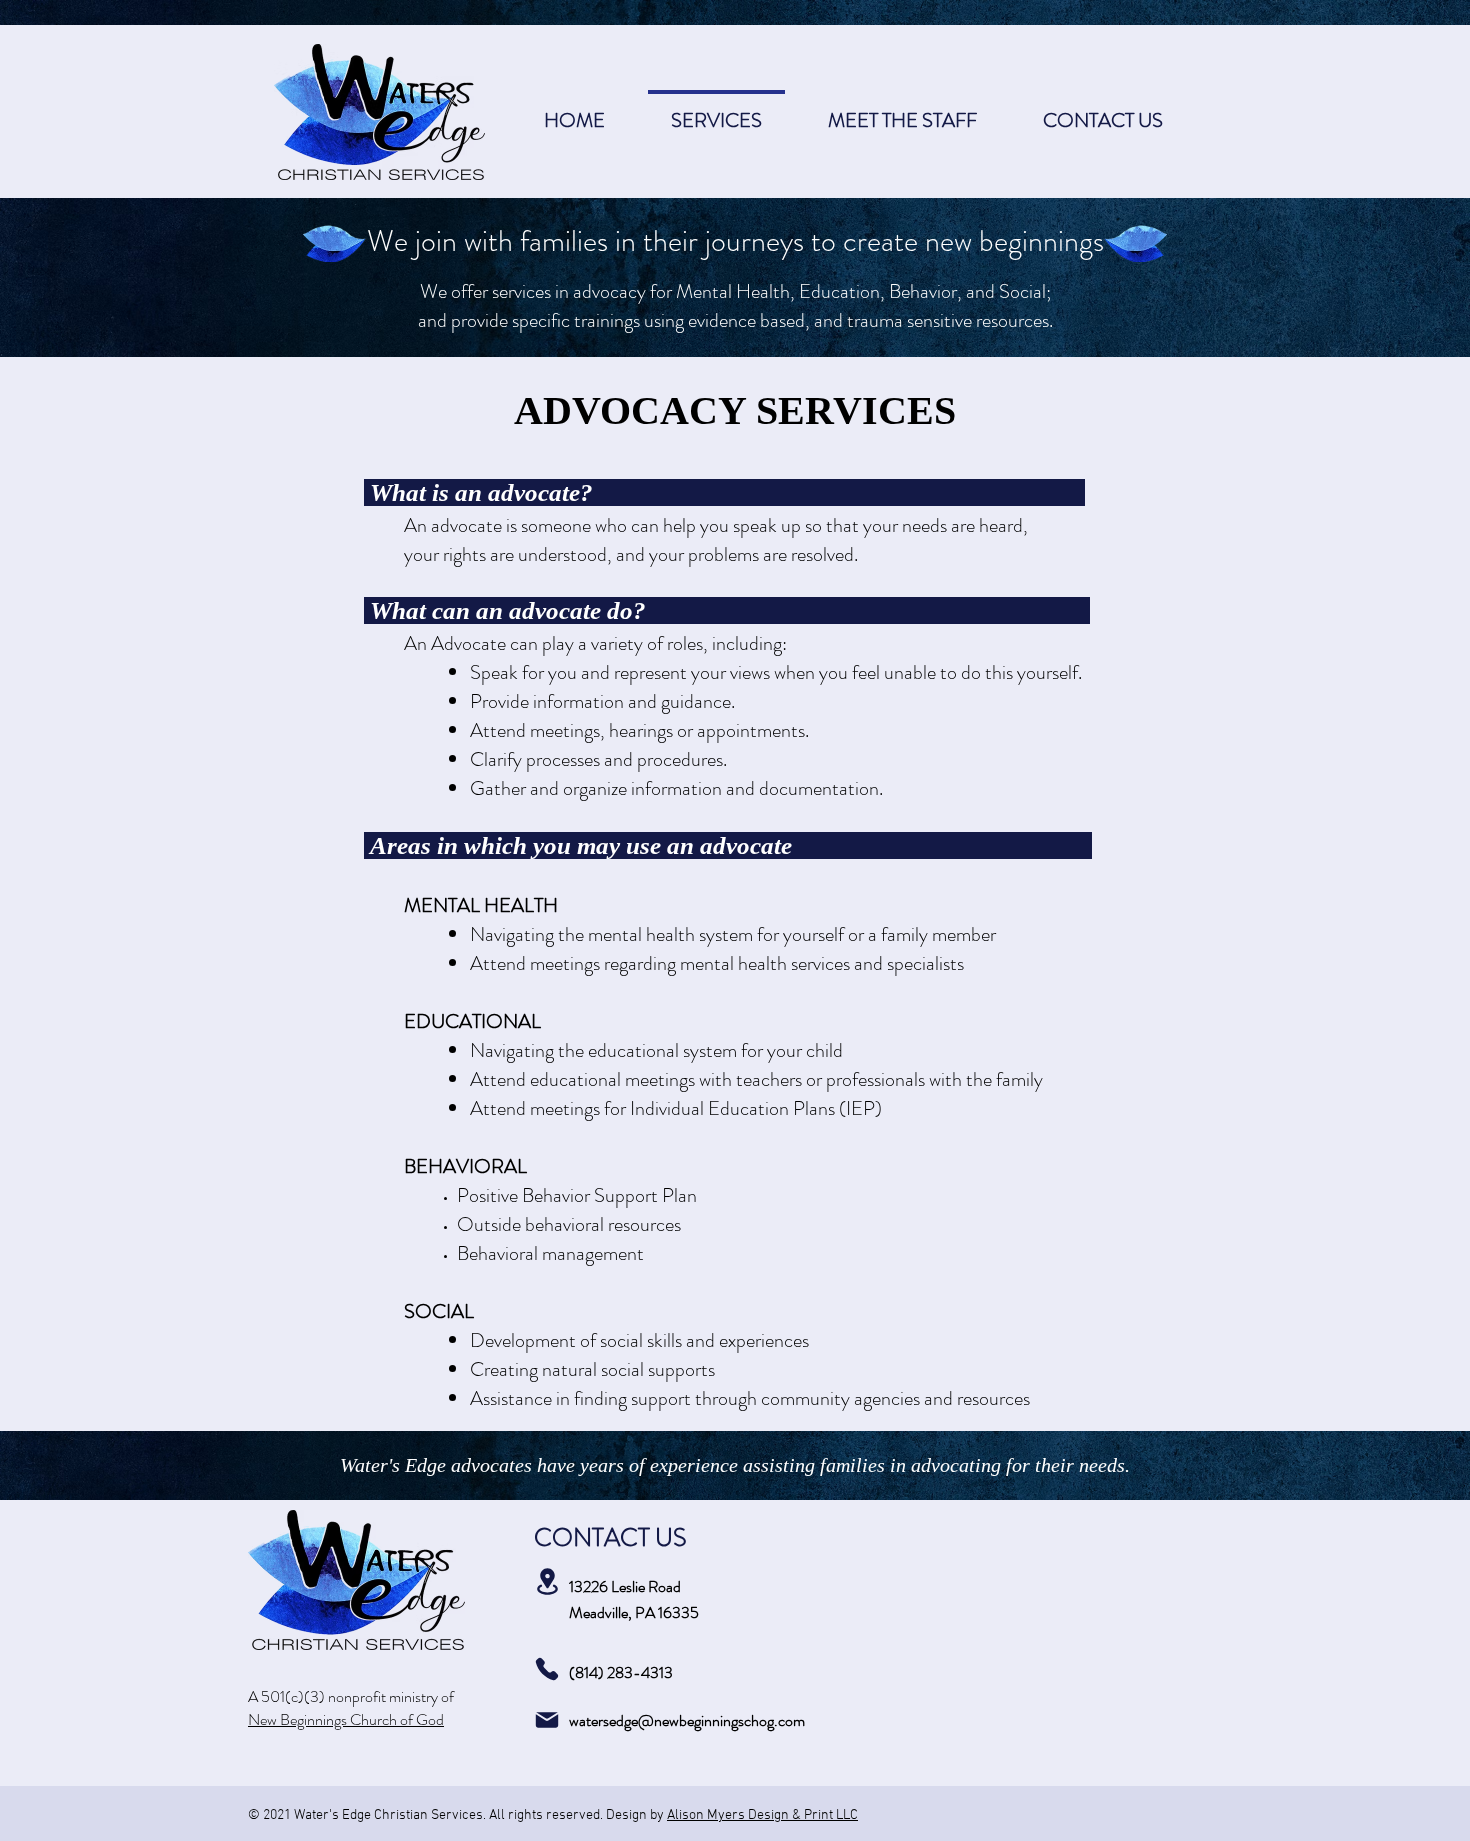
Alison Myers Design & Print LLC (762, 1815)
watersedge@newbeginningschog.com (687, 1720)
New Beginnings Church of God (346, 1719)
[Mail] (547, 1720)
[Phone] (547, 1669)
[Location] (547, 1581)
